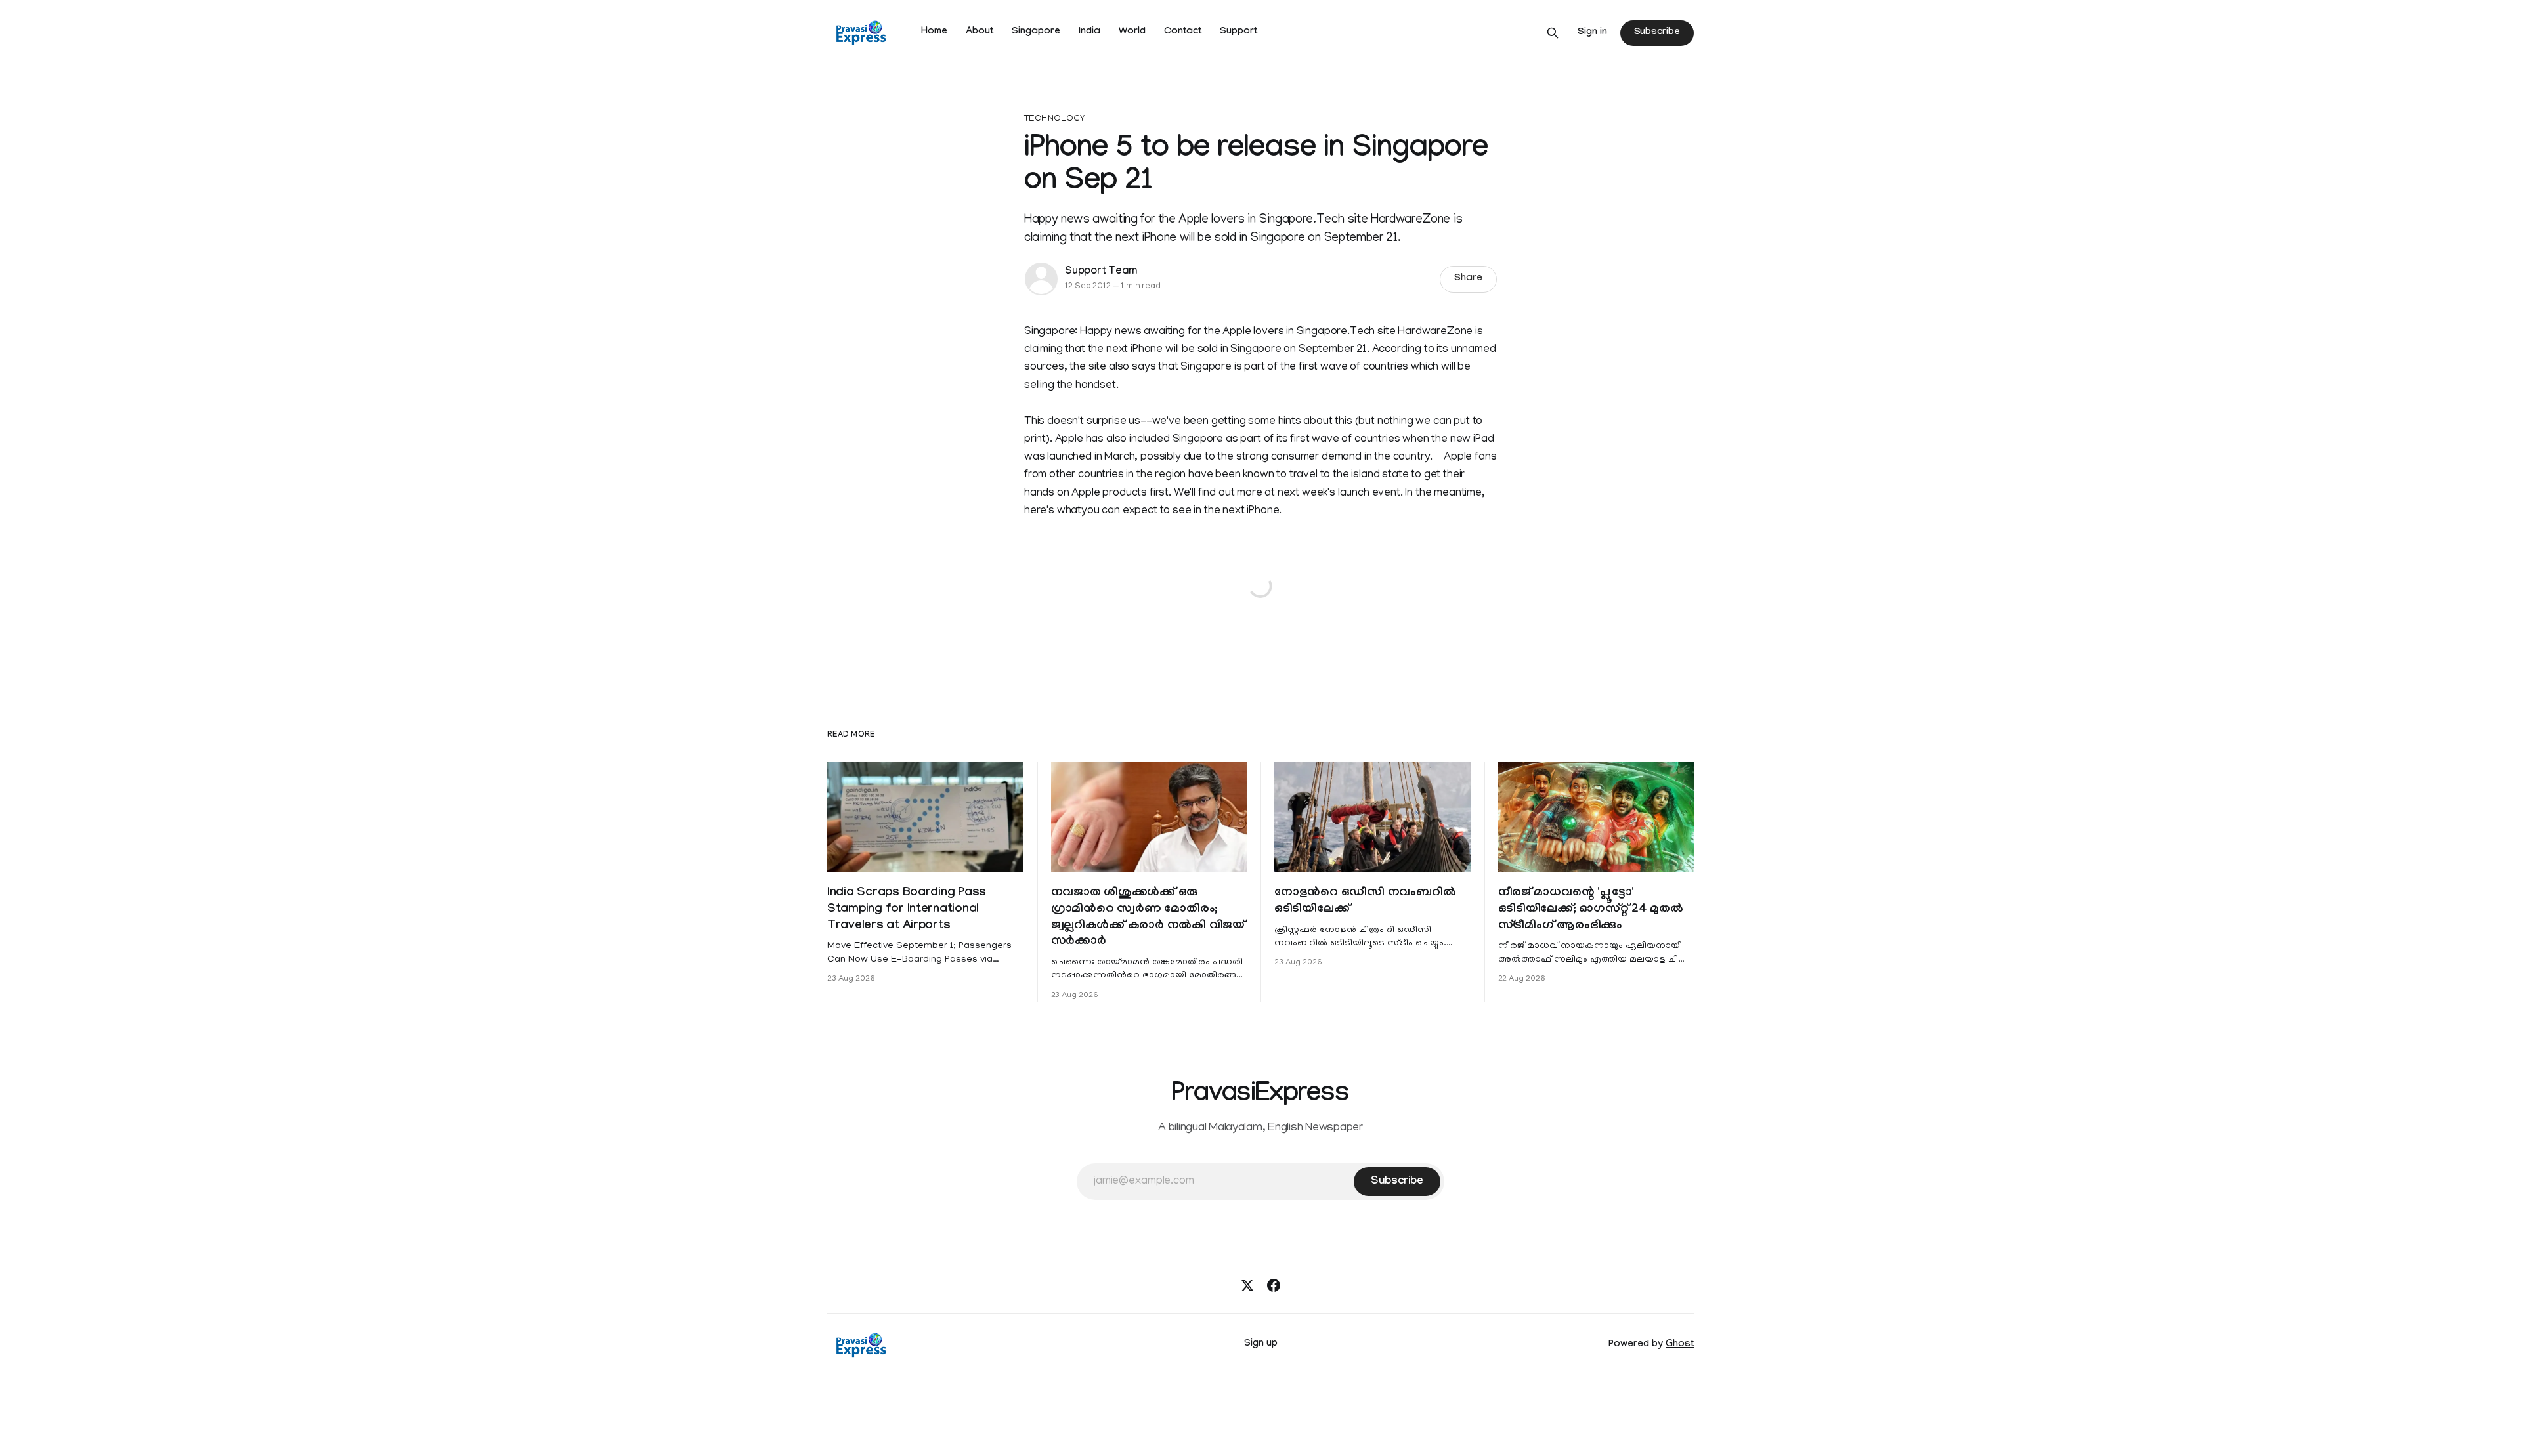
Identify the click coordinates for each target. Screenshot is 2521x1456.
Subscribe (1657, 33)
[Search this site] (1553, 33)
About (980, 32)
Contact (1183, 32)
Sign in (1592, 33)
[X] (1247, 1285)
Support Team (1101, 272)
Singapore (1036, 32)
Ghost (1680, 1345)
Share (1468, 279)
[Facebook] (1274, 1285)
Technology (1054, 119)
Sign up (1261, 1344)
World (1132, 32)
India (1089, 32)
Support (1239, 32)
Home (934, 32)
